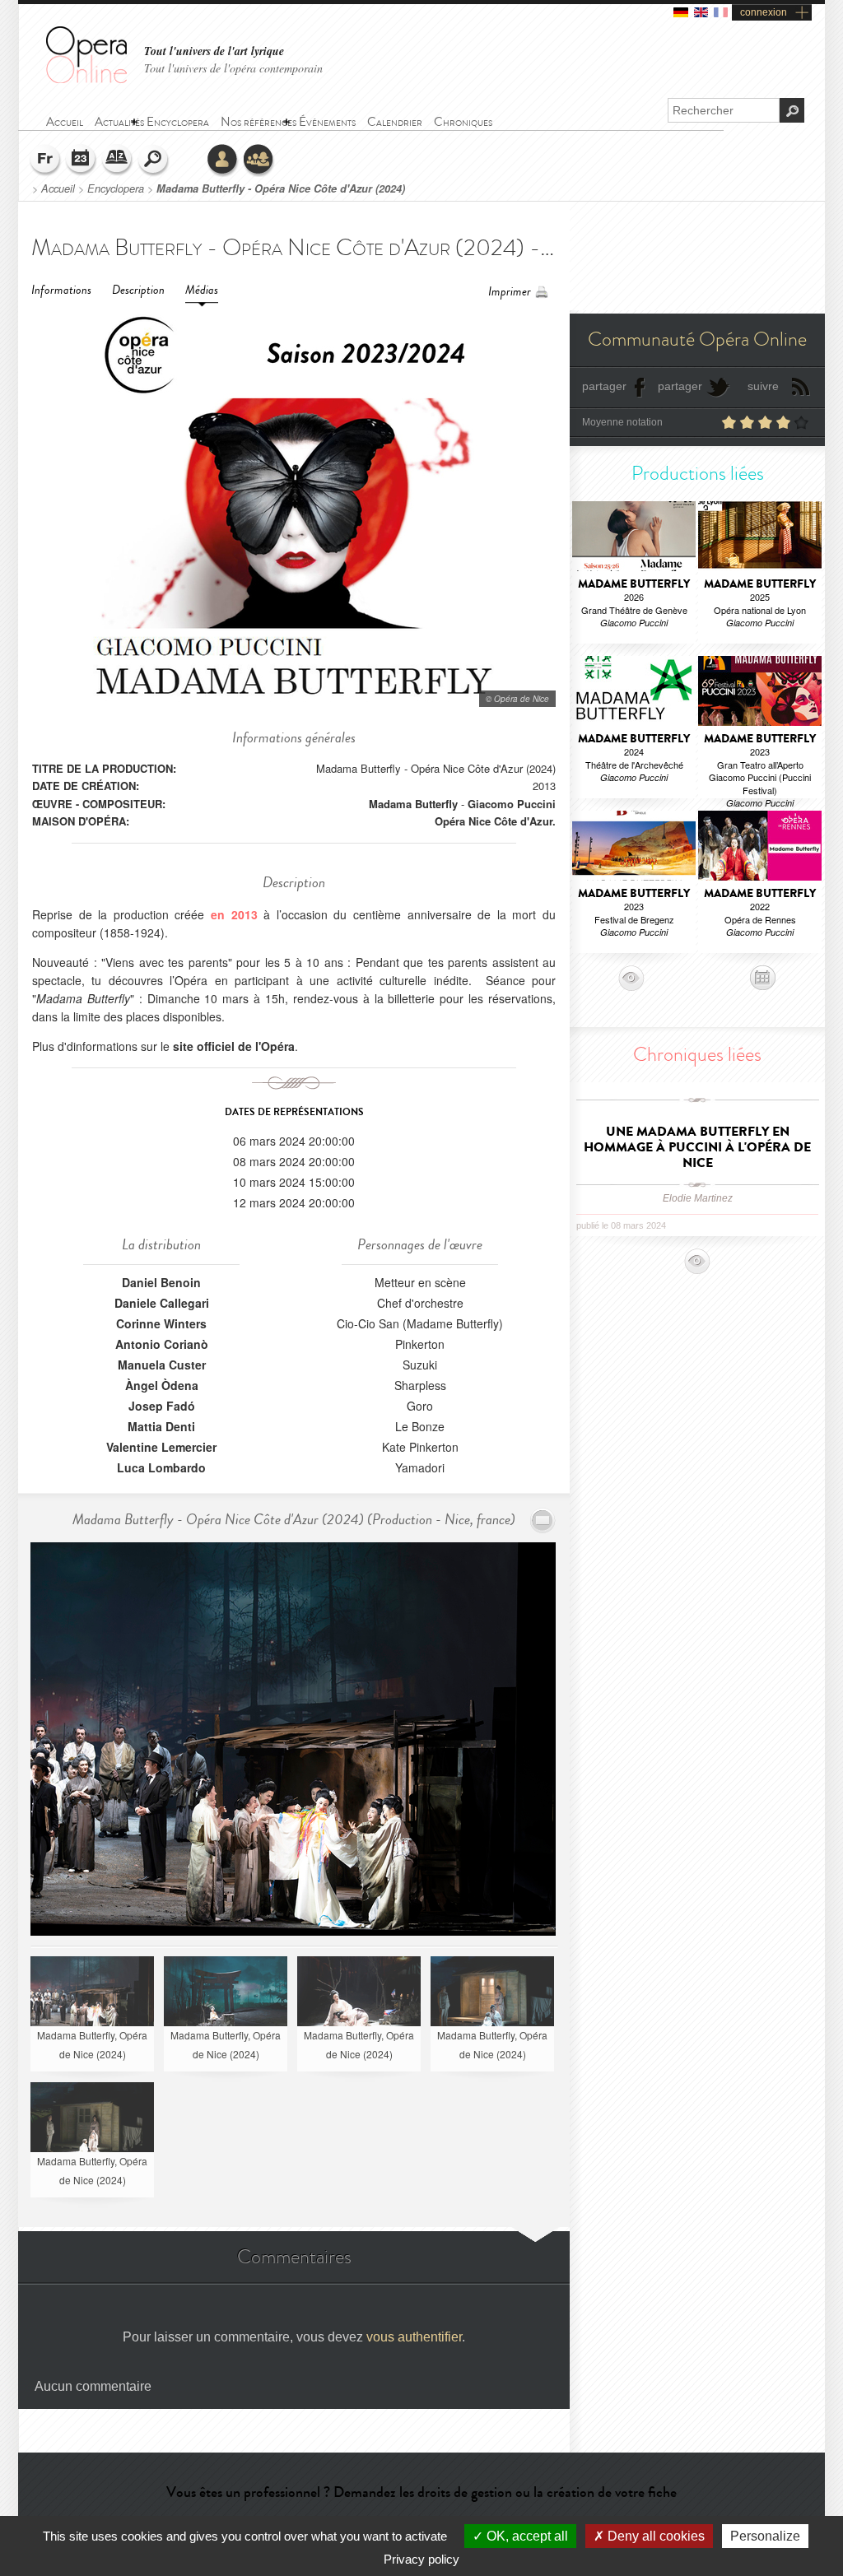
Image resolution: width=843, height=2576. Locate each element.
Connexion (223, 160)
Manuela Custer (162, 1365)
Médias (202, 290)
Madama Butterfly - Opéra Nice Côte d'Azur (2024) (281, 188)
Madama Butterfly (413, 804)
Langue (45, 160)
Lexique (118, 160)
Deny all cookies (654, 2536)
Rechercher (154, 160)
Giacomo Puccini (512, 804)
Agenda (82, 160)
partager (604, 386)
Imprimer (510, 292)
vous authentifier (414, 2337)
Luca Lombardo (161, 1467)
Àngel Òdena (162, 1385)
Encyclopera (116, 188)
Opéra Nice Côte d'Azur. (495, 821)
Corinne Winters (161, 1323)
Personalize (765, 2536)
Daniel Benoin (161, 1282)
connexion (764, 12)
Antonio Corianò (162, 1344)
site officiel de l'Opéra (234, 1046)
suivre (763, 386)
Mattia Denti (161, 1426)
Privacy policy (421, 2559)
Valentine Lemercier (161, 1447)
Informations (61, 290)
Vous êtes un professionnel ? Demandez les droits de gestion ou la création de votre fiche (421, 2492)
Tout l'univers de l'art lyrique (214, 51)
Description (138, 290)
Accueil (58, 188)
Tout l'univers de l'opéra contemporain (233, 68)
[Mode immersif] (543, 1520)
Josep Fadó (162, 1406)
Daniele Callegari (162, 1303)
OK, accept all (526, 2536)
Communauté (259, 160)
